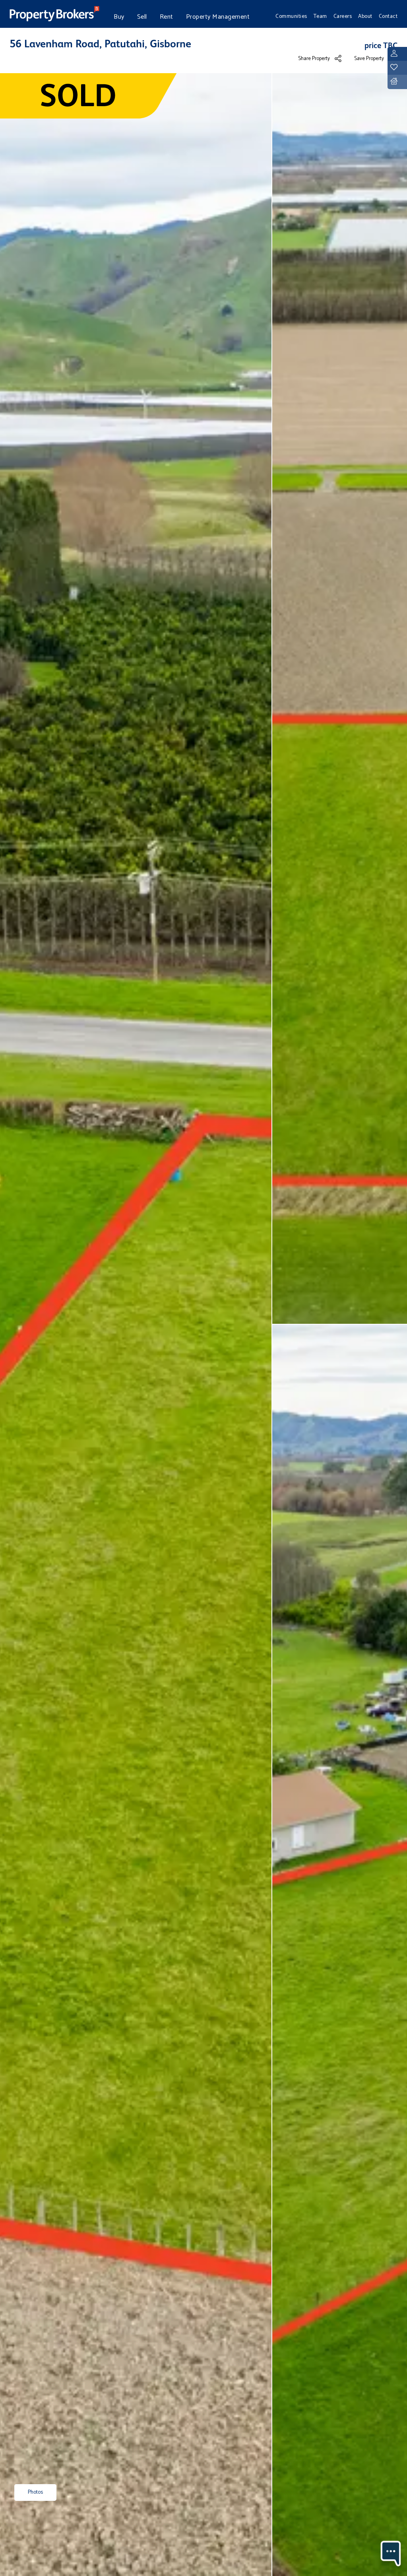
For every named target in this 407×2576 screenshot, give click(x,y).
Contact (388, 16)
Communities (291, 16)
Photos (35, 2492)
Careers (343, 16)
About (365, 16)
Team (320, 16)
